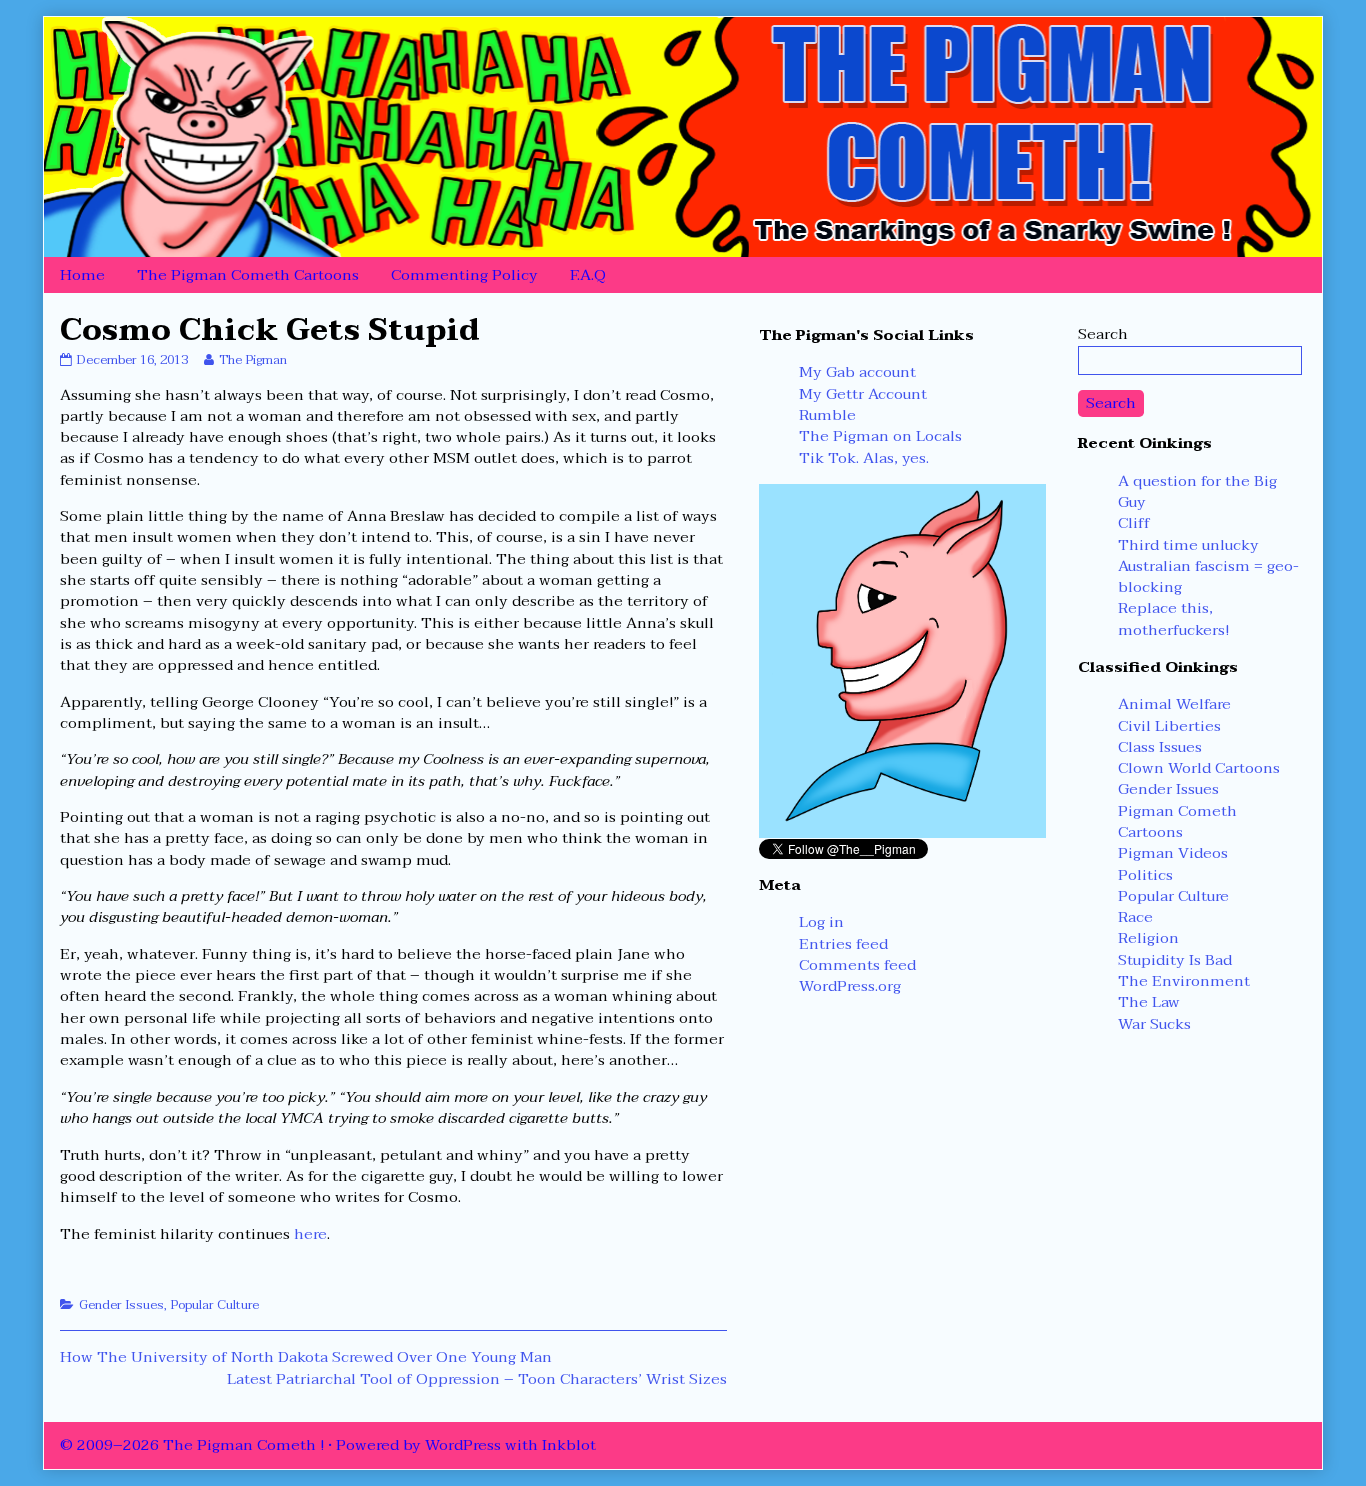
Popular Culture (214, 1305)
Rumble (827, 415)
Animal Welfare (1174, 704)
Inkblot (569, 1445)
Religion (1148, 938)
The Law (1149, 1002)
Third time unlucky (1188, 545)
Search (1103, 334)
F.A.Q (588, 275)
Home (82, 275)
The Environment (1184, 981)
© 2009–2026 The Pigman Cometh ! (192, 1445)
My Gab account (857, 372)
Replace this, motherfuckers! (1173, 618)
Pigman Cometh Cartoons (1177, 821)
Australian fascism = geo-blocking (1208, 576)
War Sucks (1154, 1024)
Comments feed (857, 965)
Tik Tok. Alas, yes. (864, 458)
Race (1135, 917)
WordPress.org (850, 986)
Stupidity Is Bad (1175, 960)
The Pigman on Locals (880, 436)
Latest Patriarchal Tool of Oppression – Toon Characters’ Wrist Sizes (477, 1379)
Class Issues (1160, 747)
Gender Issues (121, 1305)
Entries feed (843, 944)
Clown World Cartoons (1199, 768)
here (310, 1234)
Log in (821, 922)
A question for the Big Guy (1197, 491)
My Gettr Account (863, 394)
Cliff (1134, 523)
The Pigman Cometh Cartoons (248, 275)
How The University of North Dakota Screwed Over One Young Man (306, 1357)
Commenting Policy (464, 275)
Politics (1145, 875)
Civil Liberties (1169, 726)
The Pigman (252, 360)
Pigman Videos (1173, 853)
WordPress (463, 1445)
